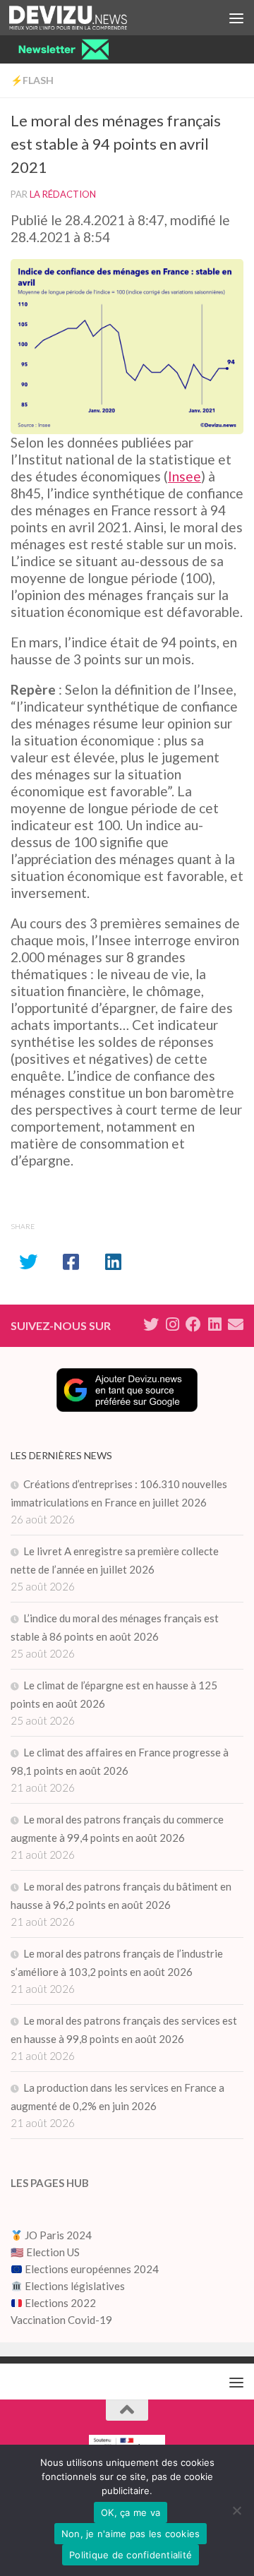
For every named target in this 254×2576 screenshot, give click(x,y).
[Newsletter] (236, 1324)
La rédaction (63, 194)
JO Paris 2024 (57, 2235)
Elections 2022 (60, 2303)
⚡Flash (32, 80)
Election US (53, 2252)
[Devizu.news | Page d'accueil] (88, 18)
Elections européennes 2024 (91, 2269)
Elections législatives (75, 2286)
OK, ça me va (131, 2512)
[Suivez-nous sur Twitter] (151, 1324)
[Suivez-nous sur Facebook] (193, 1324)
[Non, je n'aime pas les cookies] (236, 2510)
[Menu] (236, 18)
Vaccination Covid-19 (61, 2320)
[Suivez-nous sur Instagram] (172, 1324)
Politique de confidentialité (131, 2555)
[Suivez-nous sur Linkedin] (214, 1324)
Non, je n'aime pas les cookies (131, 2534)
